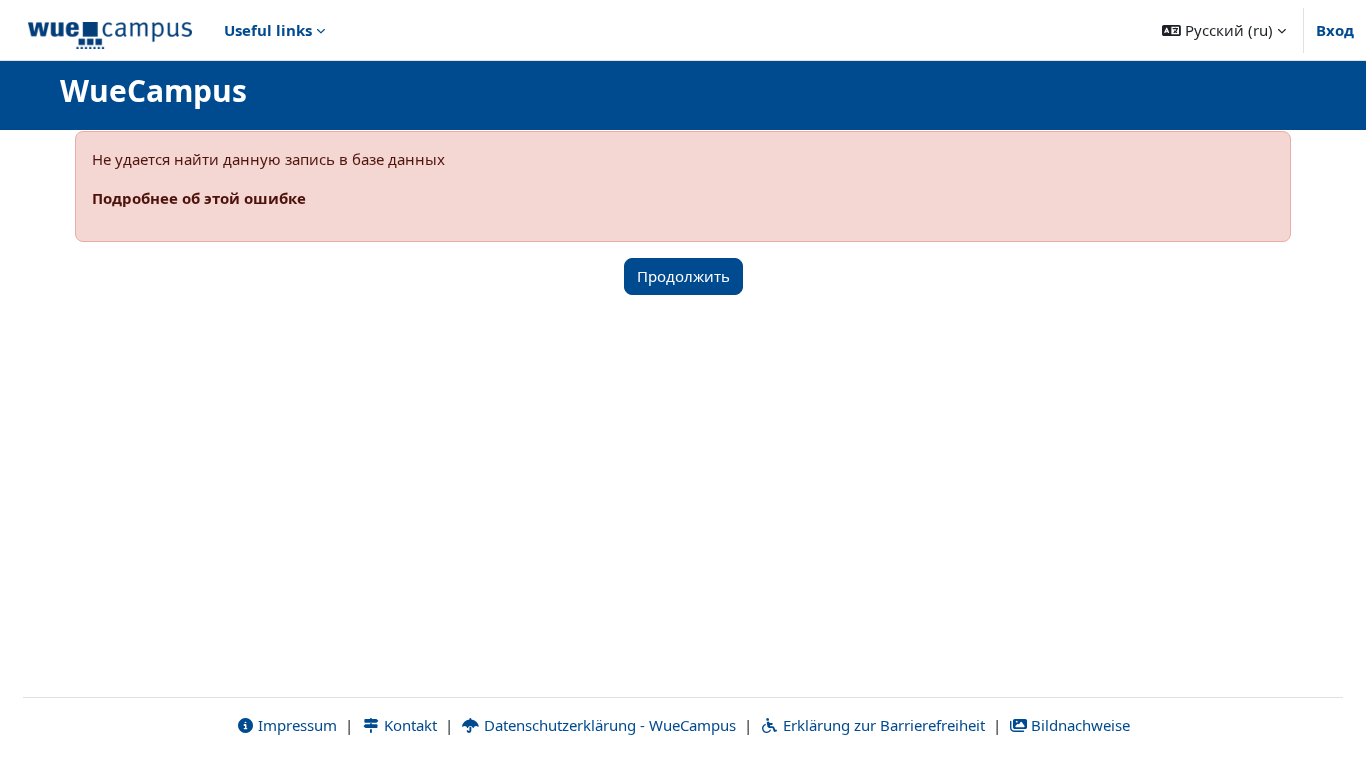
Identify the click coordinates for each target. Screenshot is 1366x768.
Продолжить (683, 276)
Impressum (295, 725)
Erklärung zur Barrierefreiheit (882, 725)
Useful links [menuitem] (268, 30)
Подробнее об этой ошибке (199, 198)
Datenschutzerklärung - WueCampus (608, 725)
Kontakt (408, 725)
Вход (1335, 30)
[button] (1224, 30)
